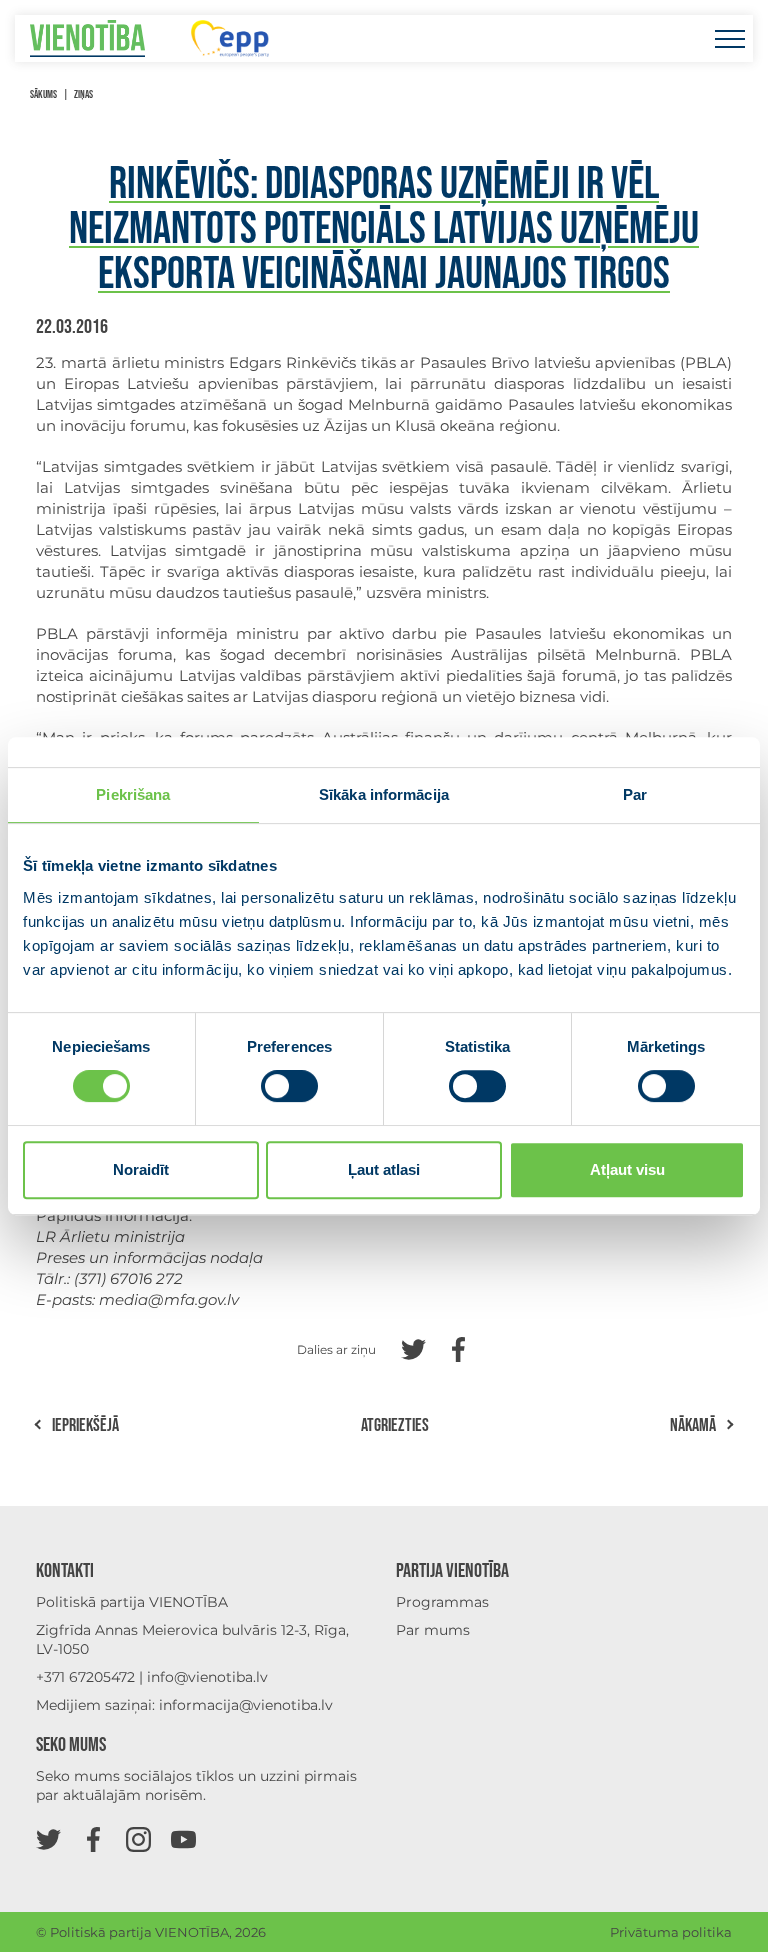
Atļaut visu (627, 1169)
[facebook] (93, 1838)
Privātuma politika (671, 1932)
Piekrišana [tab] (133, 794)
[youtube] (183, 1838)
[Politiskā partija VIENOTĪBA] (87, 38)
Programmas (442, 1602)
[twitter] (48, 1838)
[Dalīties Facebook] (458, 1347)
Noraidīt (141, 1169)
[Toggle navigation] (729, 38)
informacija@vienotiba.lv (246, 1705)
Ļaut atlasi (384, 1169)
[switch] (289, 1086)
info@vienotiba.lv (207, 1677)
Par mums (433, 1630)
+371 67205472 (85, 1677)
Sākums (43, 94)
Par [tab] (635, 794)
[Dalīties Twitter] (413, 1347)
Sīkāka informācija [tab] (384, 794)
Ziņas (83, 94)
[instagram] (138, 1838)
